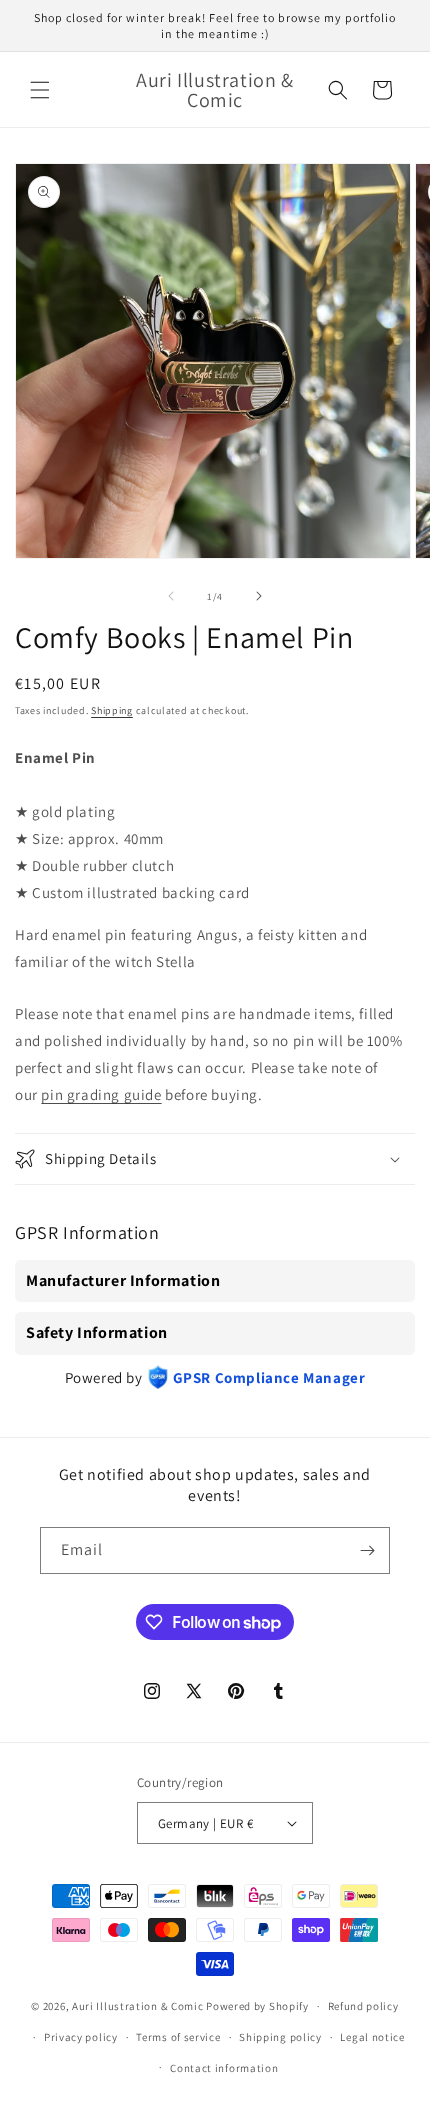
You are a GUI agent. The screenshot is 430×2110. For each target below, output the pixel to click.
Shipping (112, 710)
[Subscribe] (367, 1550)
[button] (40, 90)
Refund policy (363, 2006)
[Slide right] (259, 596)
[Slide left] (171, 596)
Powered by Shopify (257, 2006)
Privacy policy (81, 2037)
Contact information (224, 2068)
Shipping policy (280, 2037)
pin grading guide (101, 1094)
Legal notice (372, 2037)
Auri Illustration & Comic (138, 2006)
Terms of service (178, 2037)
